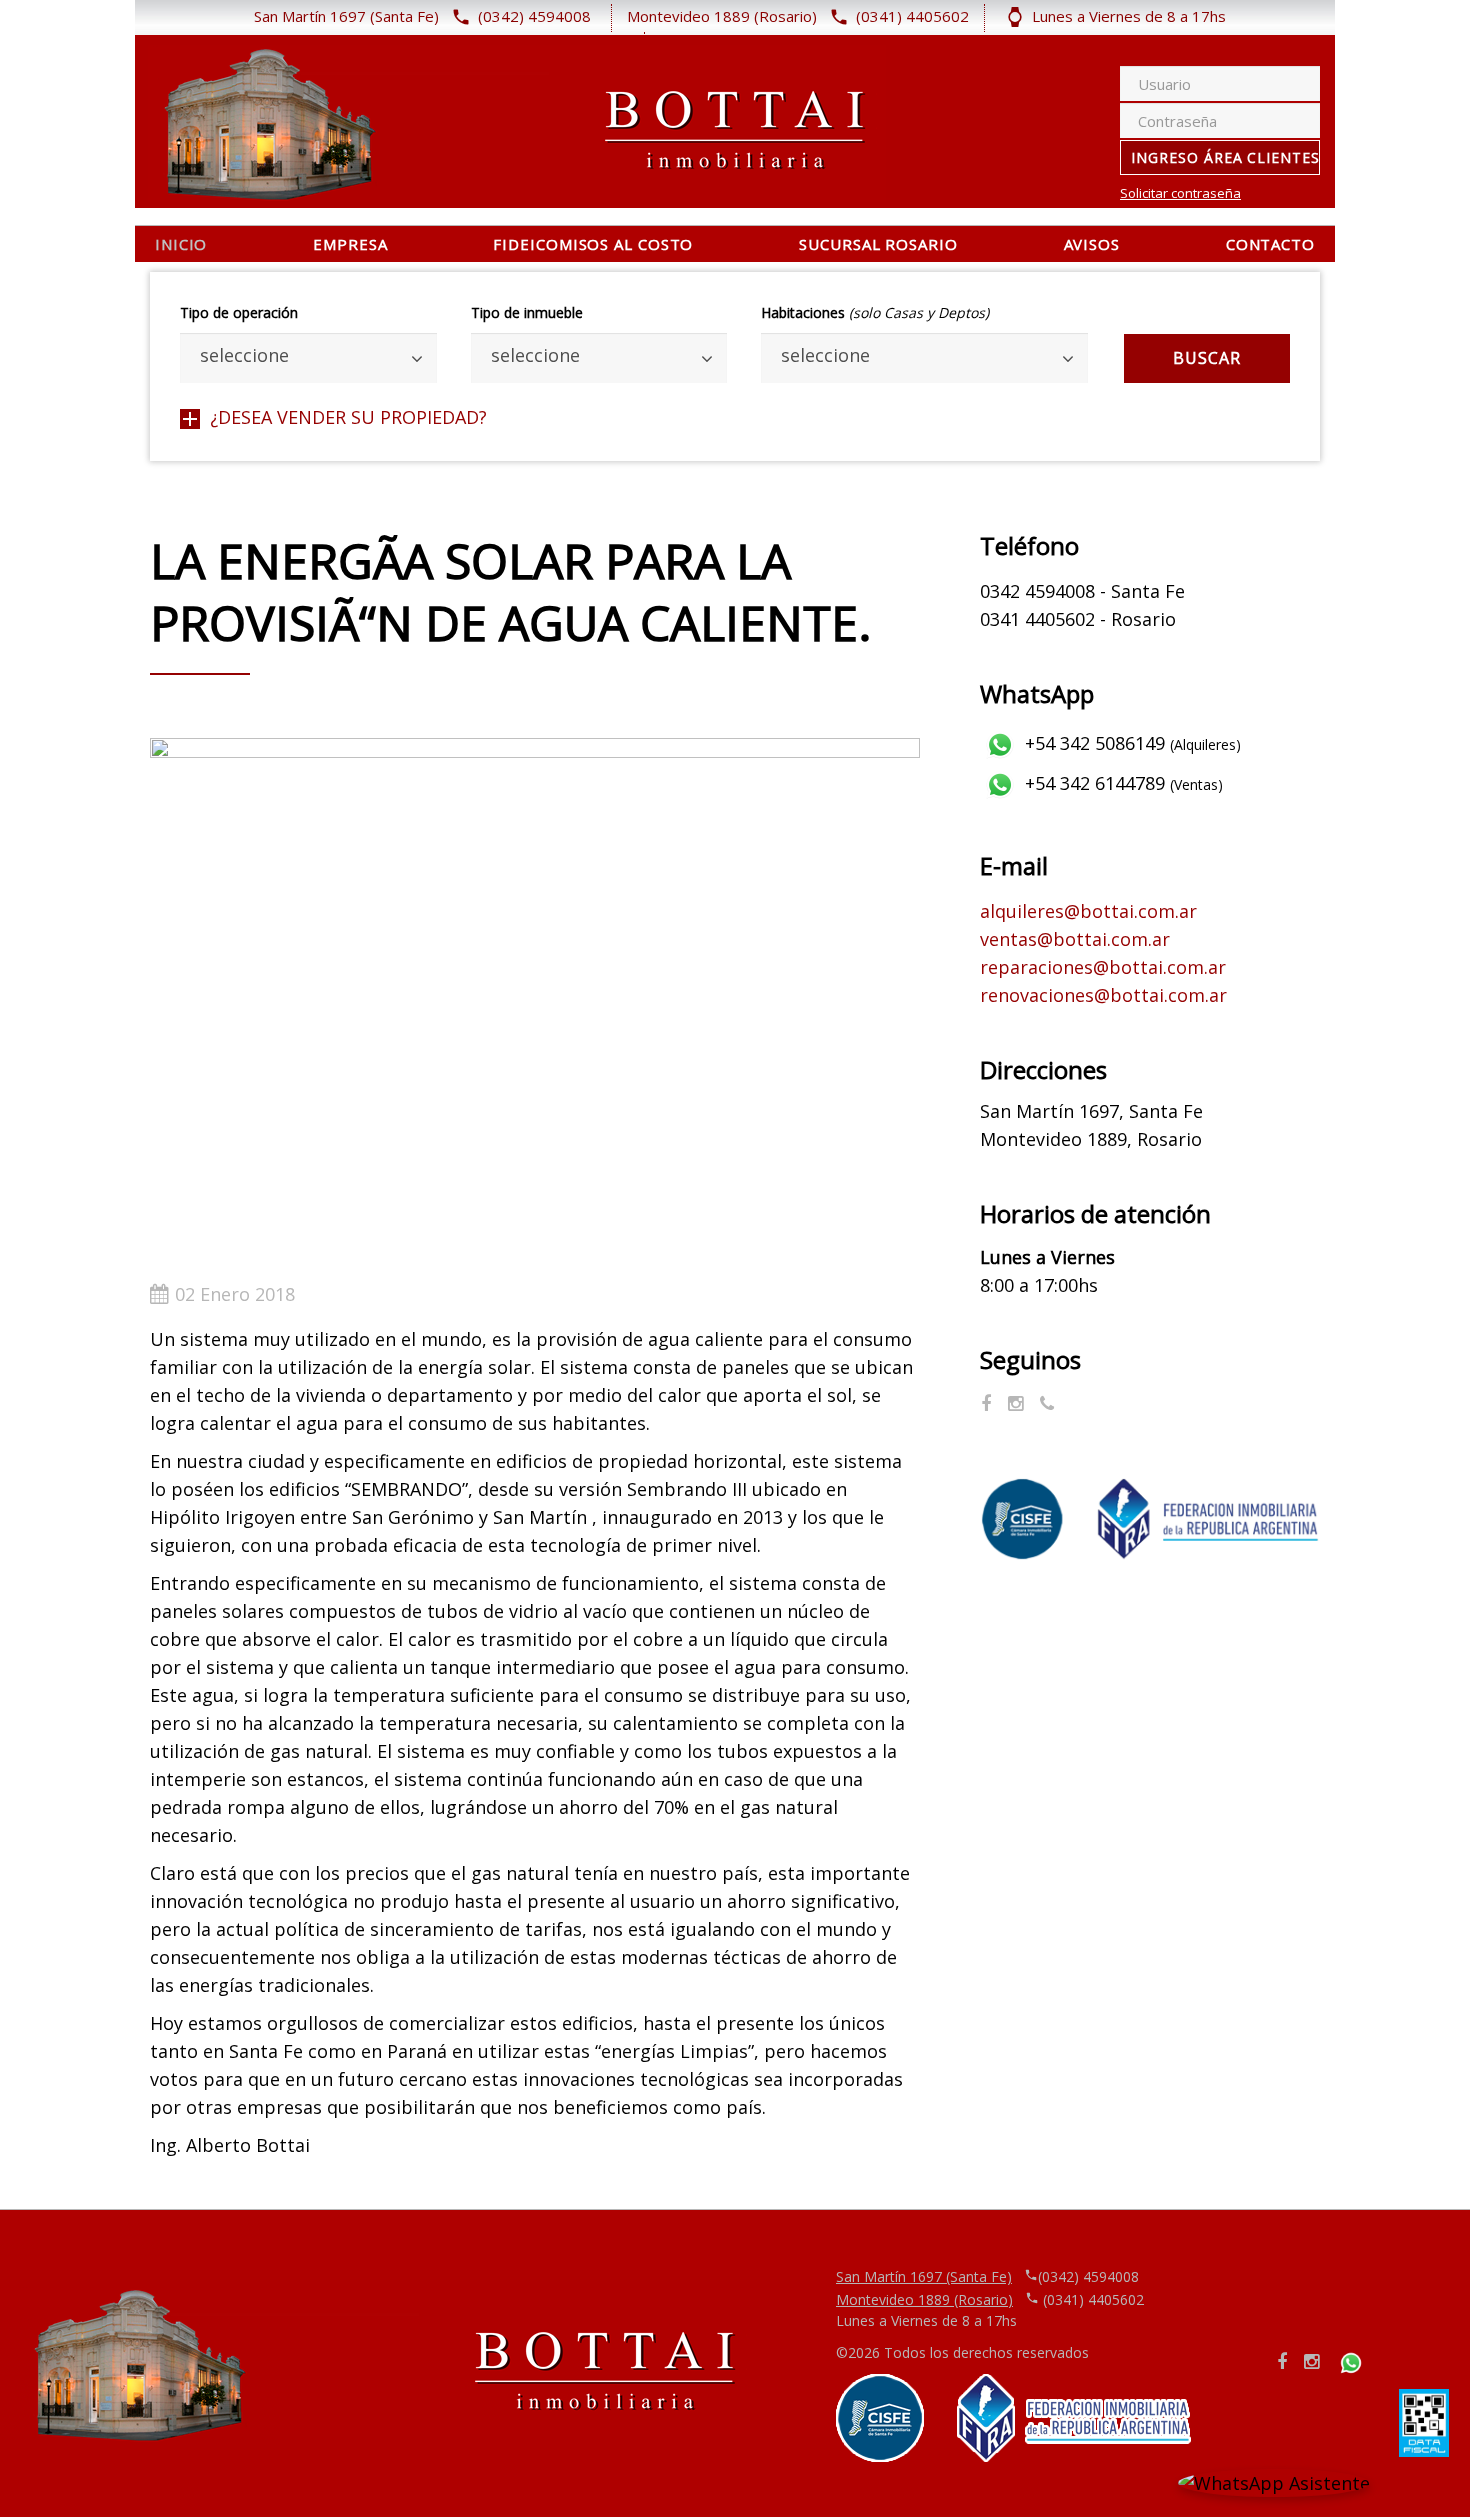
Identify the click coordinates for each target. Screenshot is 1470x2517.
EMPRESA (350, 244)
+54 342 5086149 (1130, 743)
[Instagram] (1015, 1403)
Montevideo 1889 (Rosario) (924, 2299)
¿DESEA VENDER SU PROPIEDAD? (348, 417)
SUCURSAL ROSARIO (878, 244)
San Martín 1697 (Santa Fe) (924, 2276)
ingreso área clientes (1225, 157)
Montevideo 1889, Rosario (1091, 1139)
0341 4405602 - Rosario (1078, 619)
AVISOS (1092, 244)
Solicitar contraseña (1180, 193)
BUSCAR (1207, 358)
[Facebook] (986, 1403)
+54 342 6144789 (1121, 783)
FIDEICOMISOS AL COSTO (593, 244)
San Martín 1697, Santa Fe (1091, 1111)
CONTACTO (1270, 244)
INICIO (181, 244)
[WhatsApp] (1047, 1403)
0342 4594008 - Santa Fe (1082, 591)
